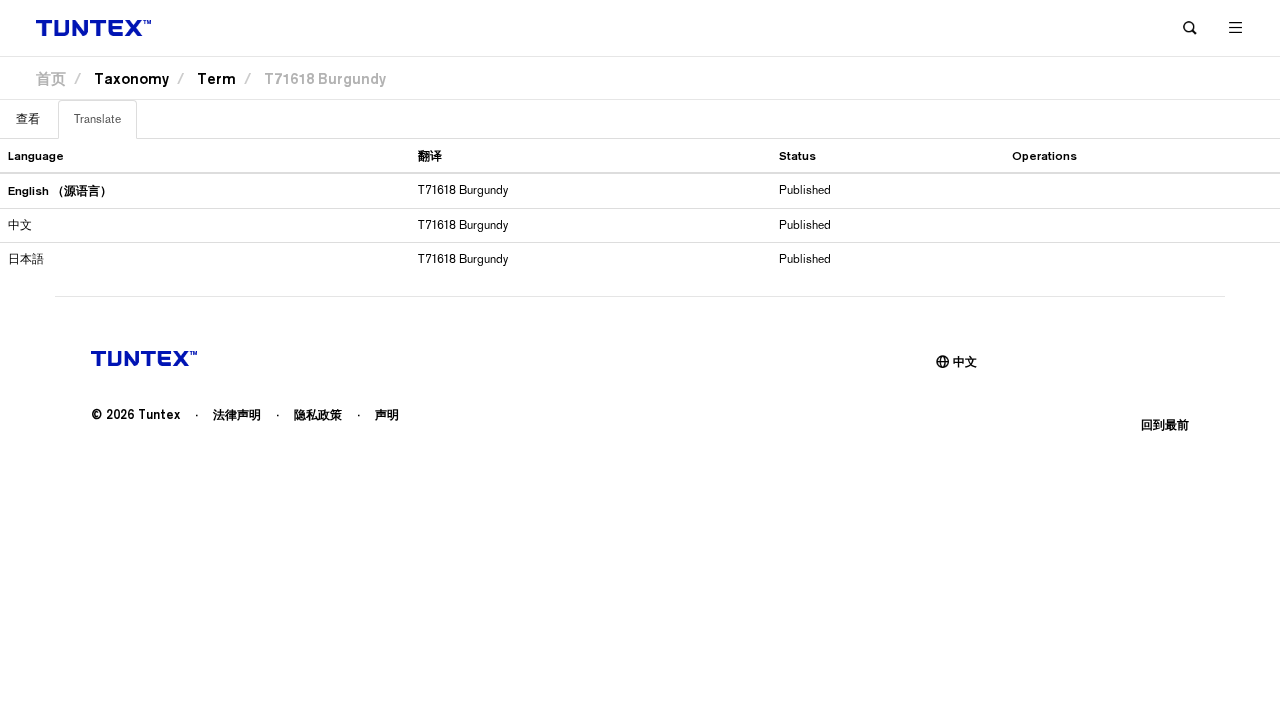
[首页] (93, 28)
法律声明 (237, 414)
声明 (387, 414)
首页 (51, 78)
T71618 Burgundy (325, 78)
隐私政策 (318, 414)
